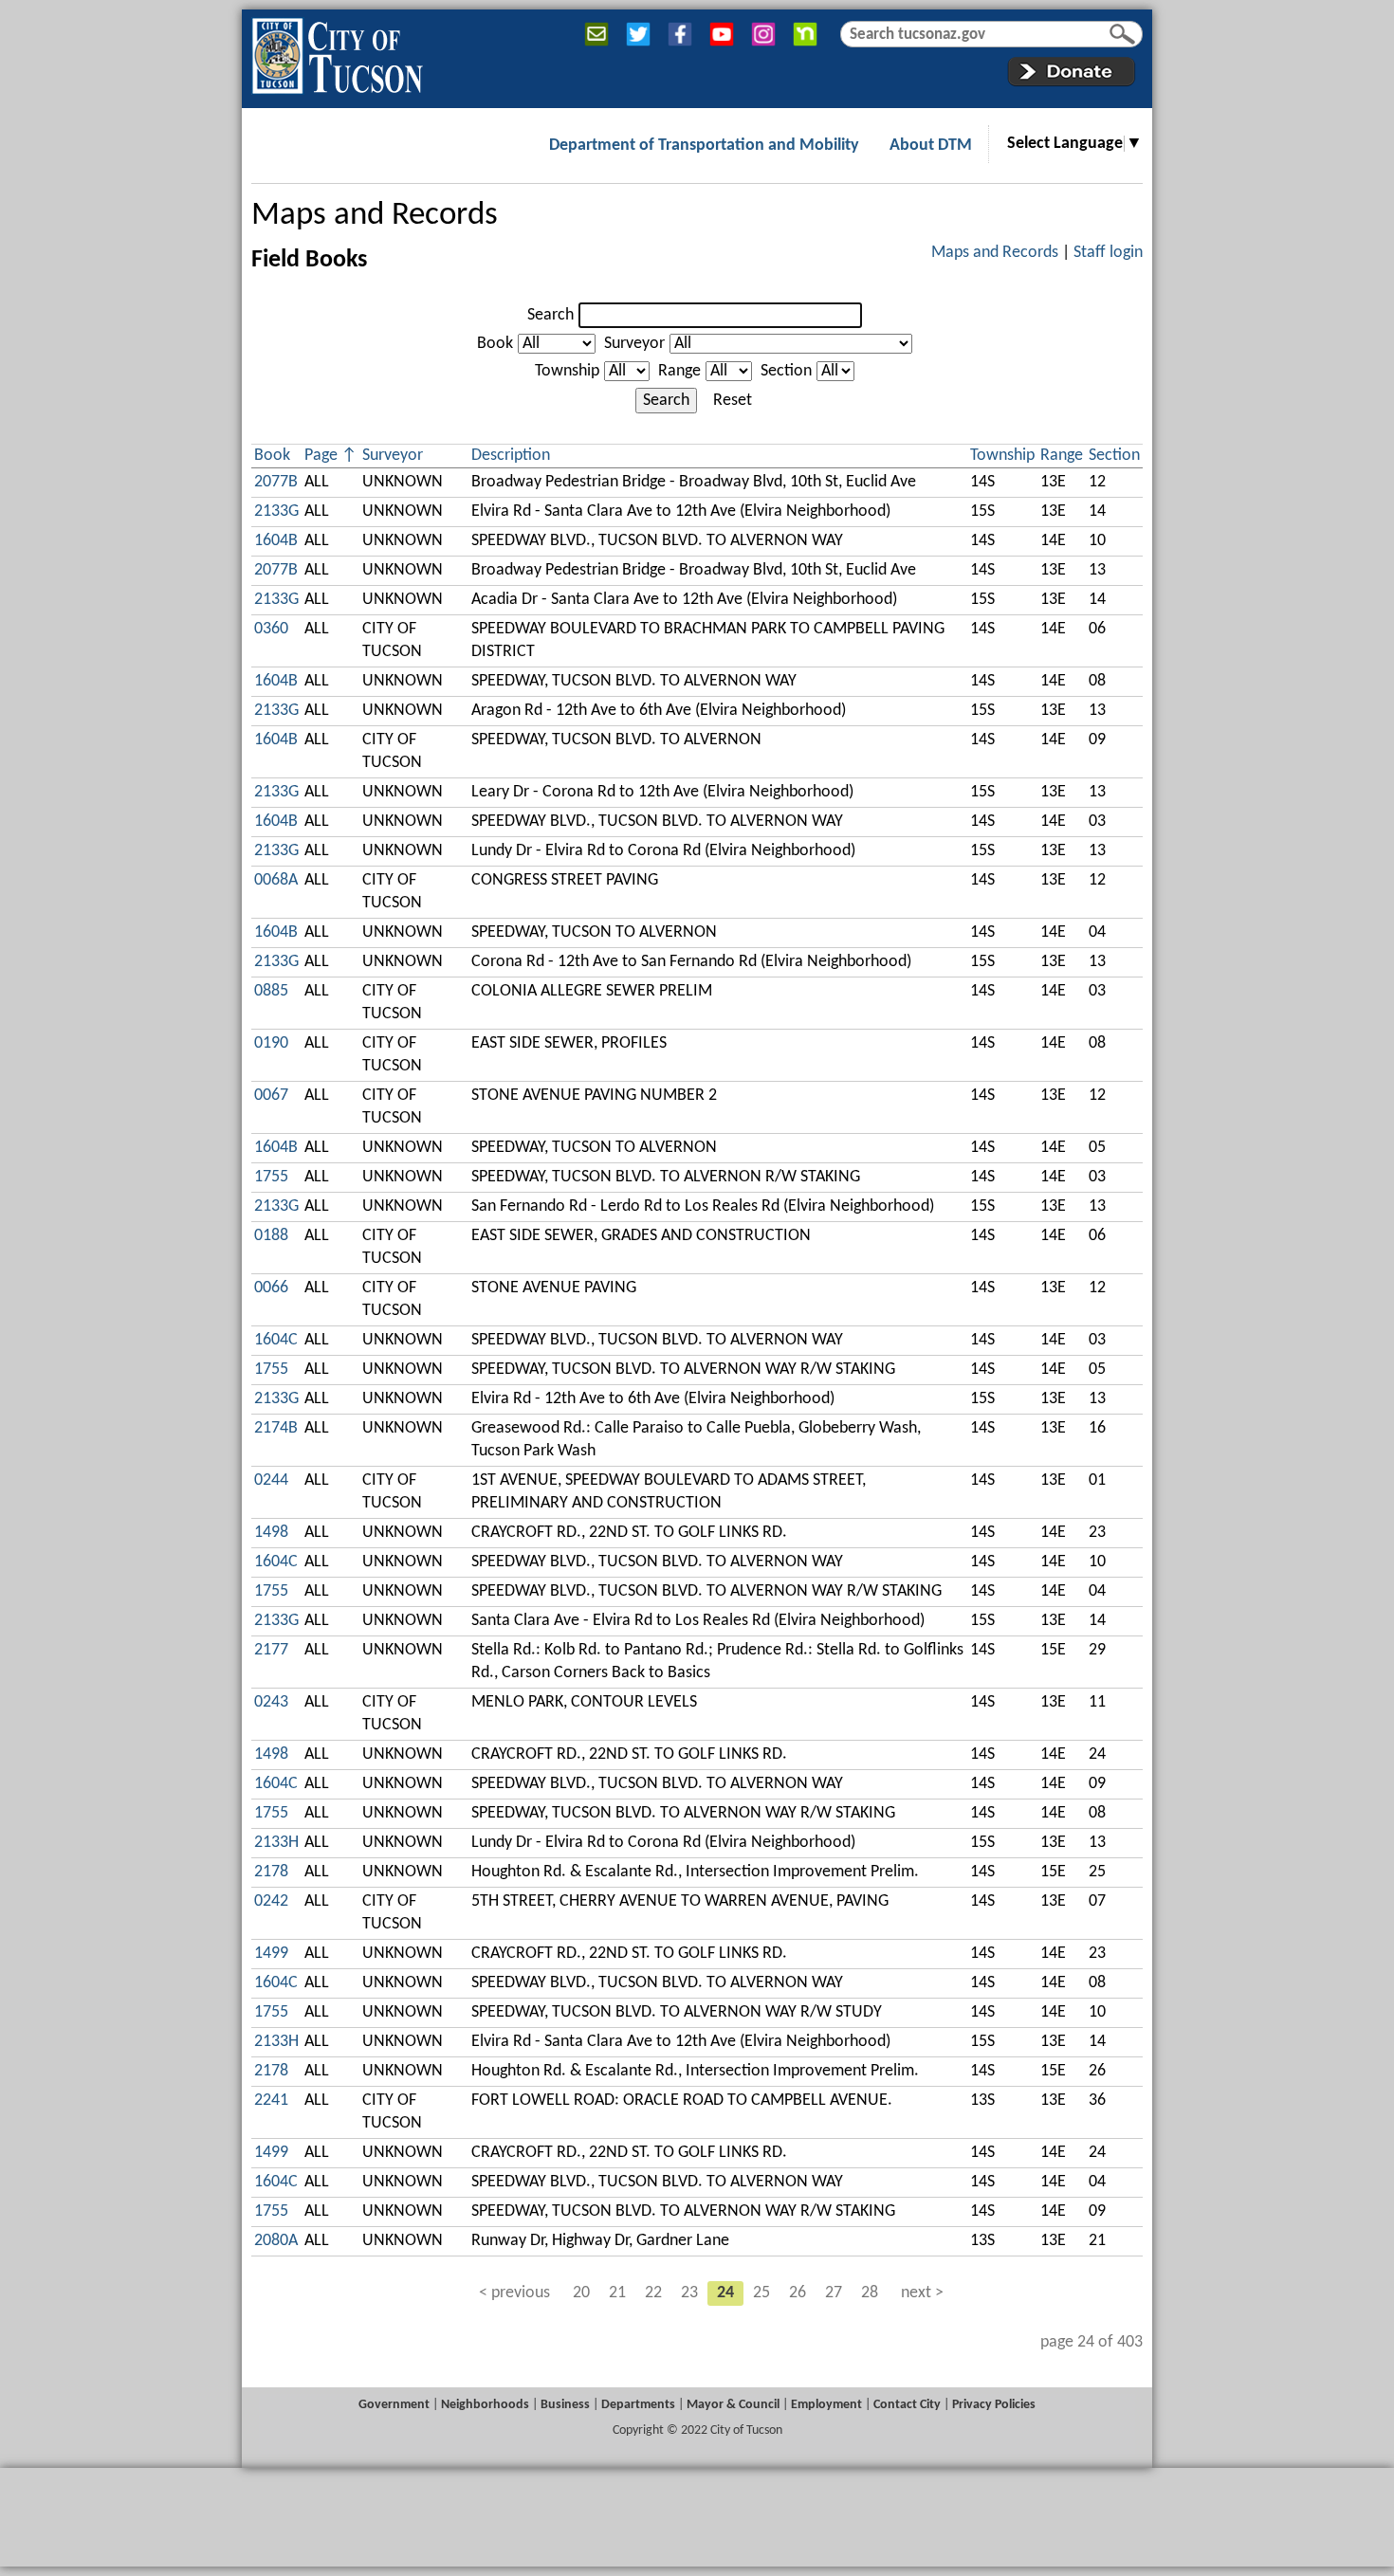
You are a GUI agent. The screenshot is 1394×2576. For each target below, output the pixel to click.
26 (798, 2293)
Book (495, 344)
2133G (276, 512)
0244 (271, 1480)
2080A (276, 2241)
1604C (276, 1340)
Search (550, 315)
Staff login (1108, 253)
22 (653, 2293)
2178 (271, 1872)
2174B (276, 1428)
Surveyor (634, 344)
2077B (276, 482)
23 (689, 2293)
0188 (271, 1236)
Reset (733, 401)
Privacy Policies (994, 2405)
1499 (271, 1954)
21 (617, 2293)
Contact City (907, 2405)
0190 (271, 1043)
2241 (271, 2101)
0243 (271, 1702)
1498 (271, 1533)
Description (511, 456)
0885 (271, 991)
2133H (276, 1843)
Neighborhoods (485, 2405)
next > (922, 2293)
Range (679, 371)
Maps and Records (375, 216)
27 (834, 2293)
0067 (271, 1096)
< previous (514, 2293)
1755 (271, 1177)
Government (394, 2405)
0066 (271, 1288)
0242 (271, 1901)
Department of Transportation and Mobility (704, 146)
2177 (271, 1650)
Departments (638, 2405)
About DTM (931, 146)
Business (565, 2405)
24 (725, 2293)
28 (870, 2293)
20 (581, 2293)
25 (761, 2293)
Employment (826, 2405)
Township (567, 371)
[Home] (337, 52)
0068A (276, 880)
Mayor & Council (733, 2405)
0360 (271, 629)
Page (321, 456)
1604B (276, 541)
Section (786, 371)
